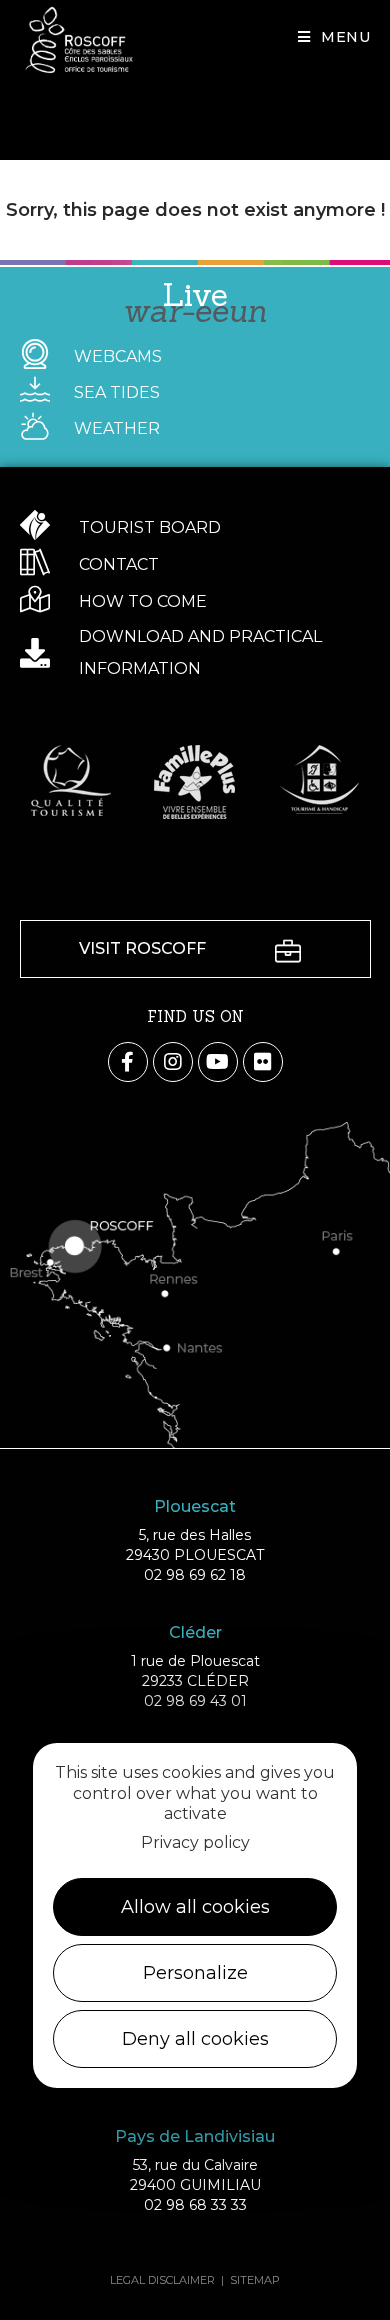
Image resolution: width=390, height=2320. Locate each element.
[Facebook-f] (128, 1062)
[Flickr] (263, 1062)
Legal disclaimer (162, 2280)
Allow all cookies (195, 1907)
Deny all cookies (195, 2039)
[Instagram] (173, 1062)
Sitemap (255, 2280)
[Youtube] (218, 1062)
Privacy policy (195, 1842)
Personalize (195, 1973)
